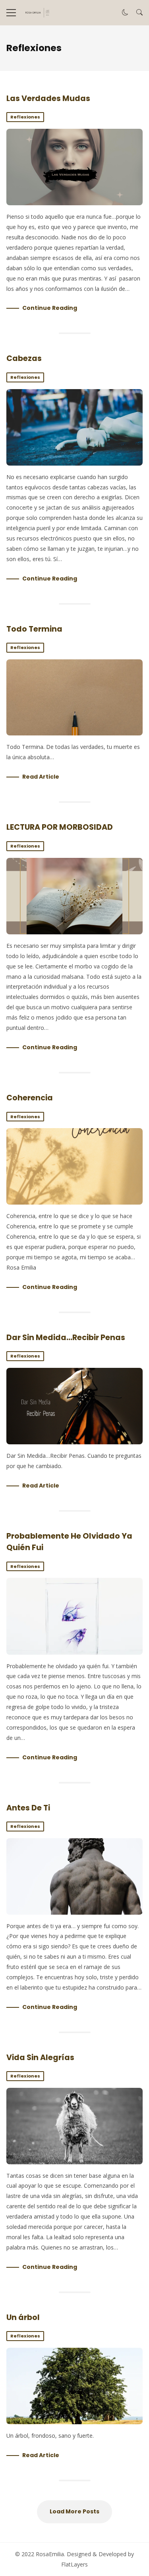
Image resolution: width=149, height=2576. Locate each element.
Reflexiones (25, 117)
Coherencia (30, 1098)
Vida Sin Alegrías (40, 2058)
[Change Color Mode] (125, 13)
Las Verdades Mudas (48, 98)
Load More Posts (74, 2511)
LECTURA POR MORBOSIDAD (60, 827)
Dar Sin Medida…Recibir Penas (66, 1338)
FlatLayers (74, 2564)
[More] (11, 13)
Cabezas (24, 358)
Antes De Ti (28, 1808)
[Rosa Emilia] (37, 13)
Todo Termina (34, 629)
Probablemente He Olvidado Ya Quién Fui (74, 1616)
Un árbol (23, 2317)
